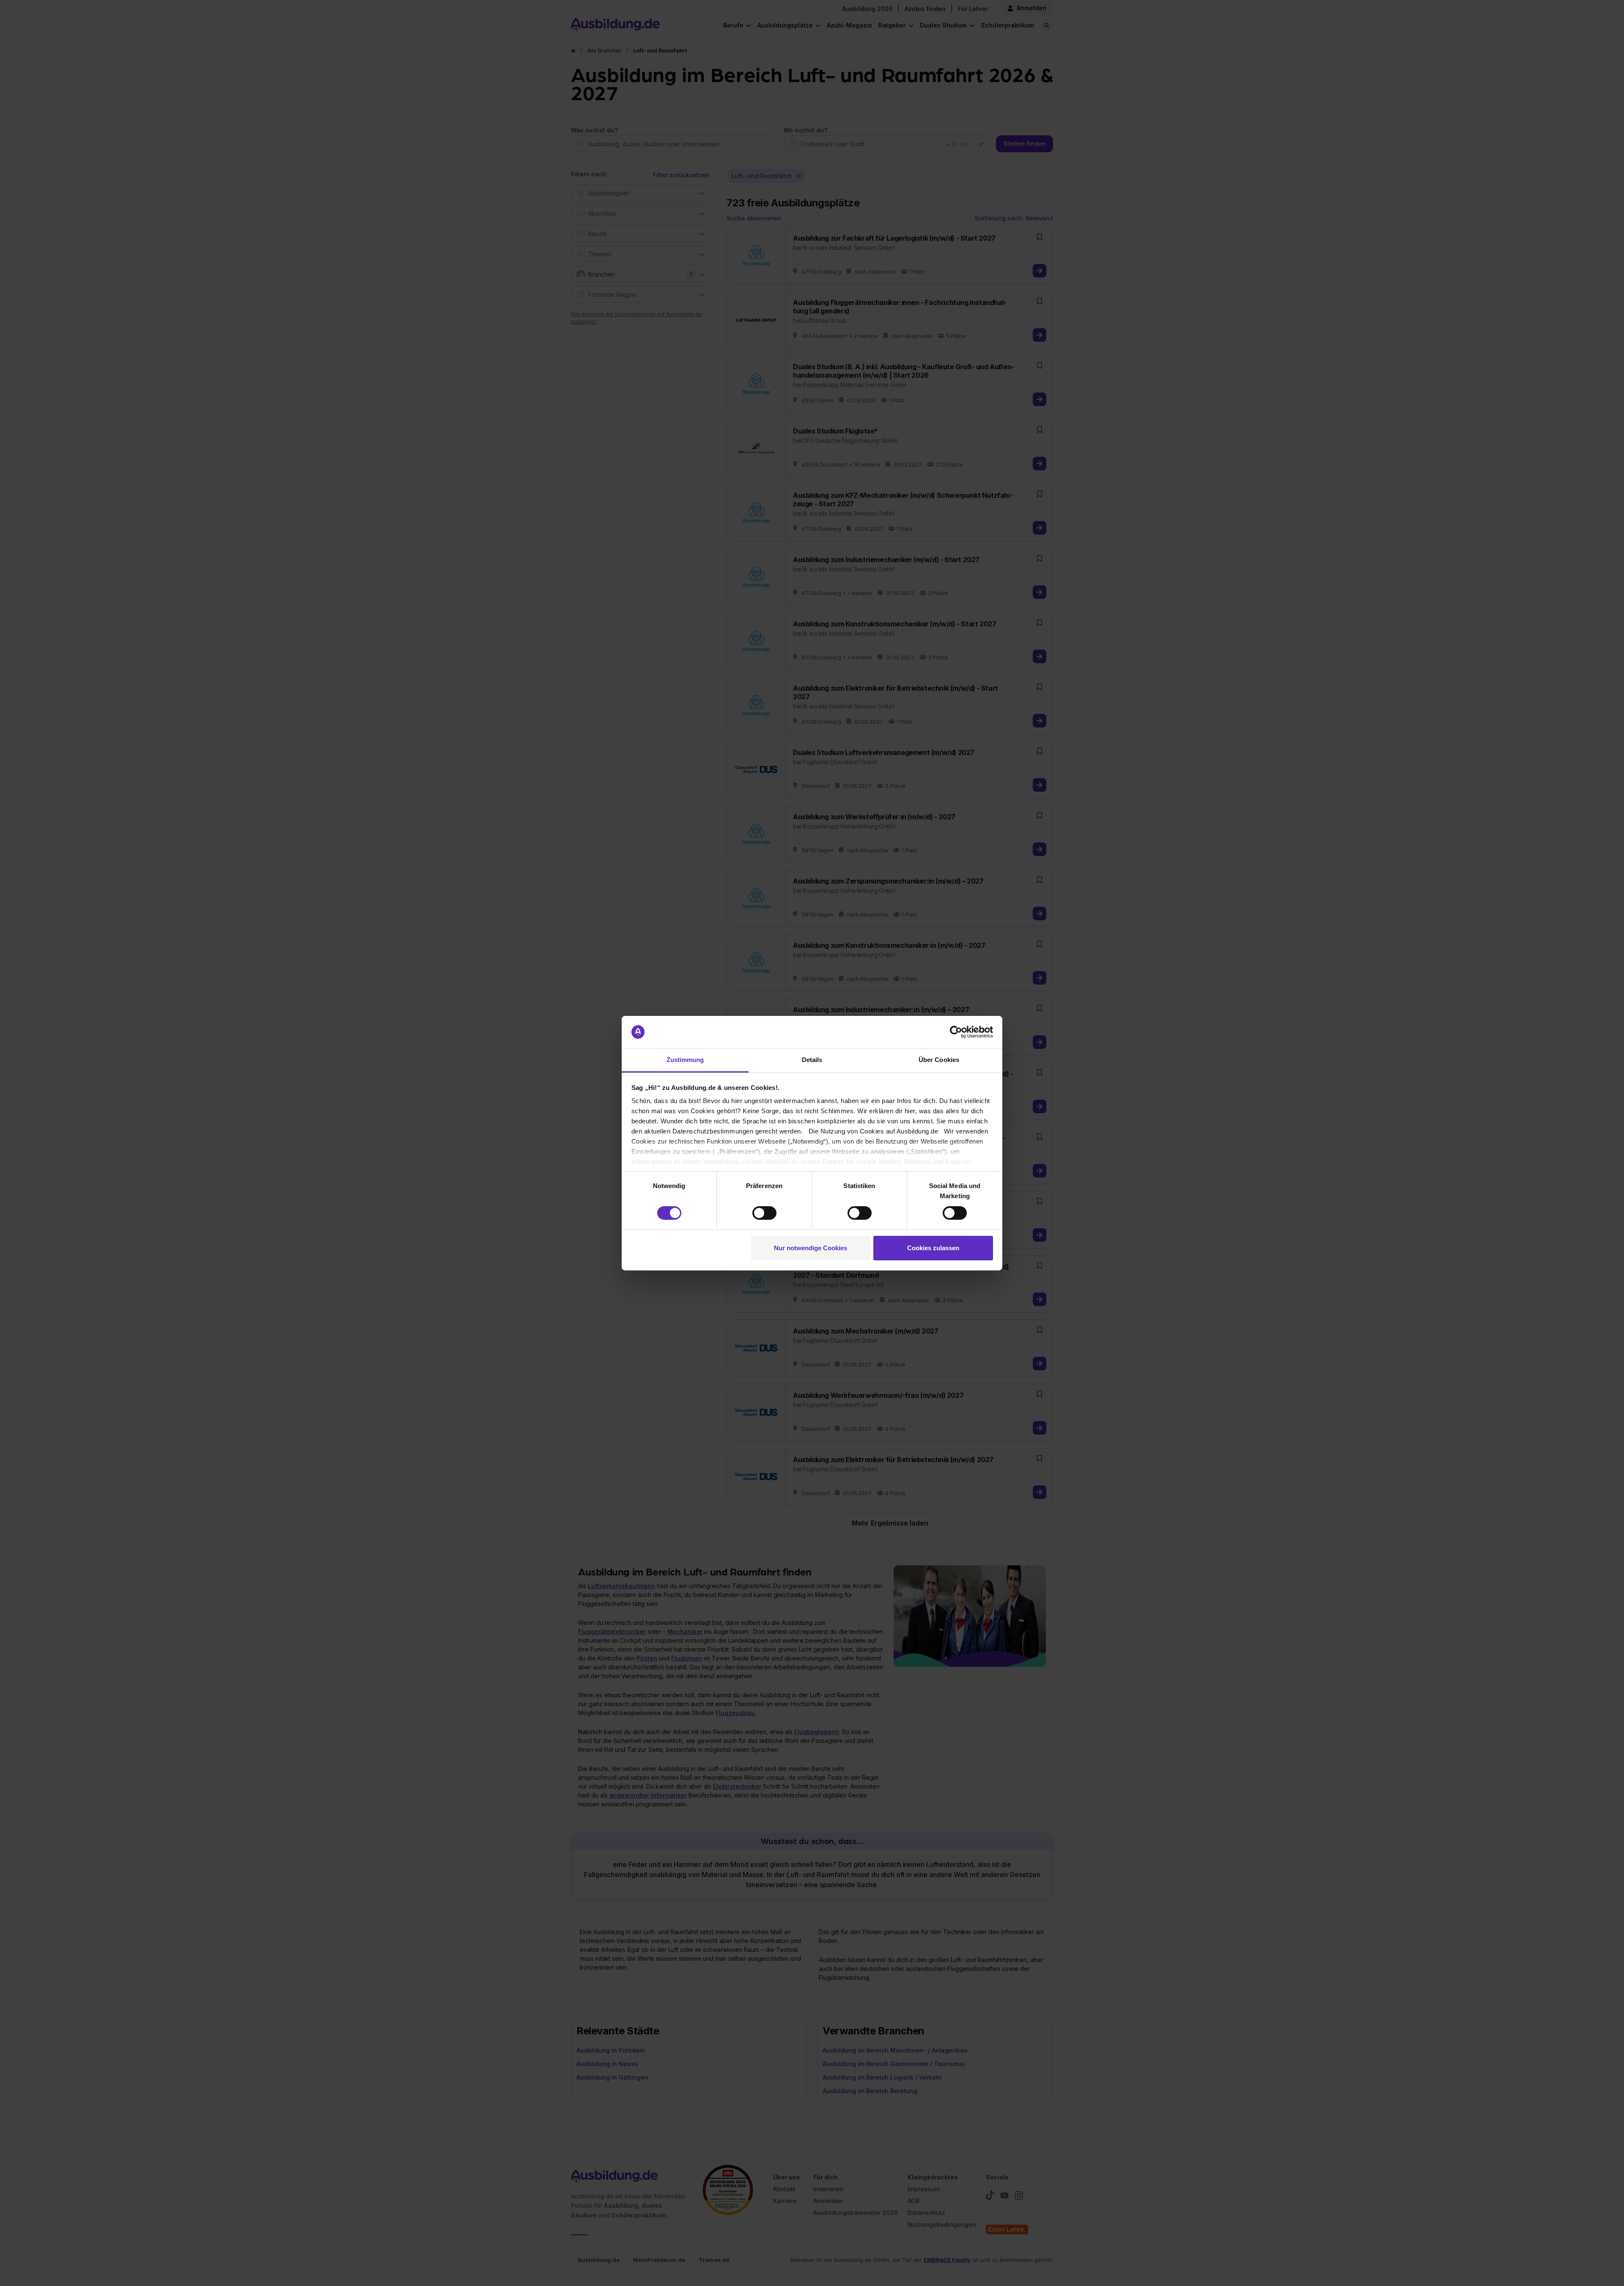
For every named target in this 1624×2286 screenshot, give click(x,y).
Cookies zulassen (933, 1248)
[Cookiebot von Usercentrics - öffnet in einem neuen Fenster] (956, 1032)
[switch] (764, 1213)
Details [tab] (812, 1060)
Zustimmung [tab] (685, 1060)
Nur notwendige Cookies (811, 1248)
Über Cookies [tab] (939, 1060)
